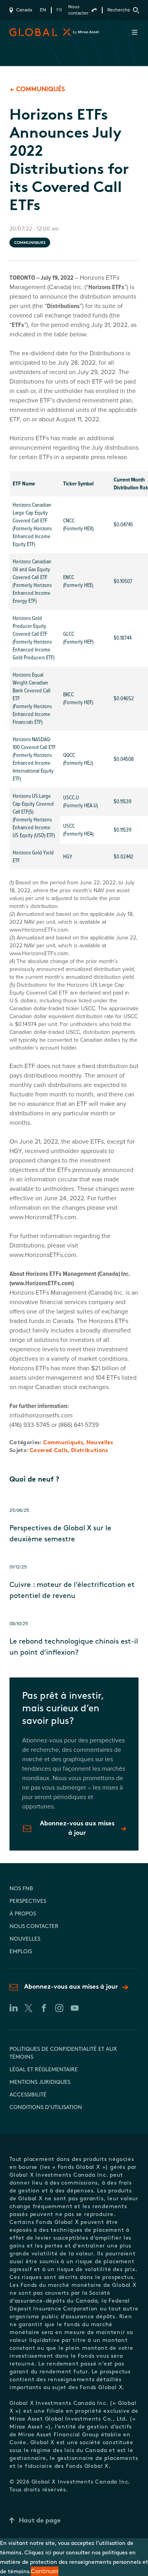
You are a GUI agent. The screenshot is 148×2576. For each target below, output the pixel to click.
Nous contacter (78, 10)
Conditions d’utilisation (46, 2108)
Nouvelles (100, 1443)
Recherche (119, 10)
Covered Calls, (50, 1451)
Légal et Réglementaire (44, 2070)
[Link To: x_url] (28, 2008)
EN (43, 10)
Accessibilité (28, 2095)
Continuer (45, 2571)
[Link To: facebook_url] (44, 2008)
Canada (24, 10)
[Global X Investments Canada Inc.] (26, 32)
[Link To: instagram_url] (59, 2008)
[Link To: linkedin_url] (13, 2008)
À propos (23, 1914)
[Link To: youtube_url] (74, 2008)
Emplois (21, 1952)
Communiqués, (65, 1443)
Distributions (90, 1451)
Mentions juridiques (40, 2082)
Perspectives (28, 1902)
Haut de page (40, 2521)
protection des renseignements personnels (85, 2562)
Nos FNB (21, 1889)
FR (59, 10)
